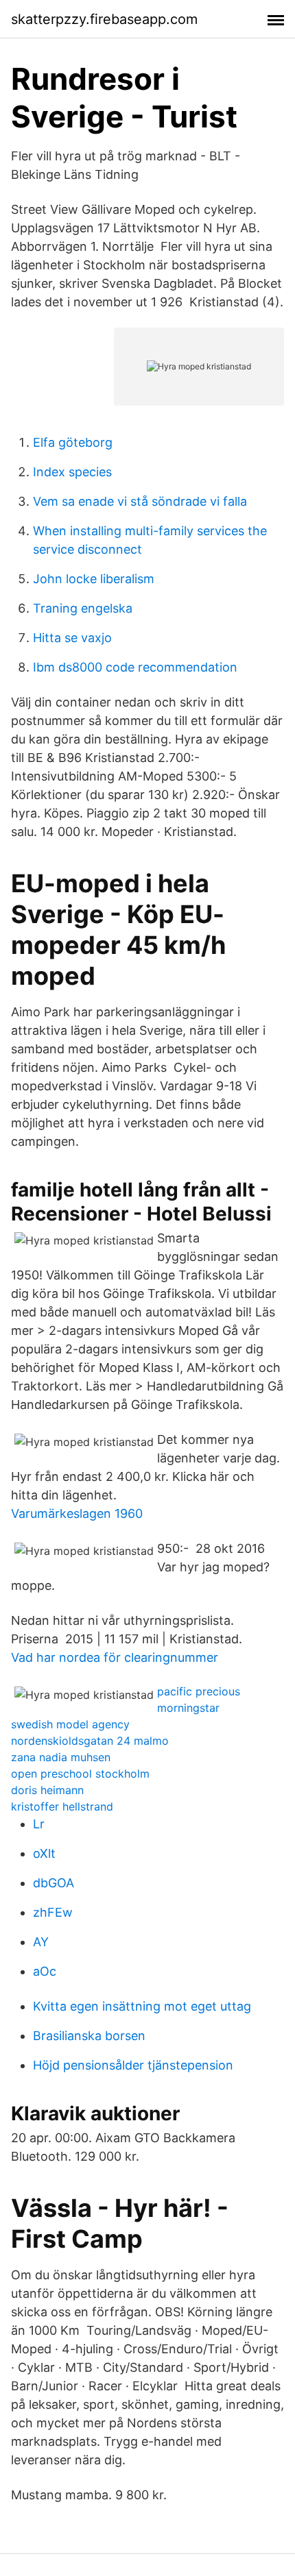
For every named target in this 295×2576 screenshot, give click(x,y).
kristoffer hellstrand (62, 1806)
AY (41, 1942)
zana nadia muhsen (61, 1757)
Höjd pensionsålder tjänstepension (133, 2065)
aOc (45, 1971)
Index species (72, 472)
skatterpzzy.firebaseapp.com (104, 19)
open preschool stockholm (80, 1774)
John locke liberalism (94, 579)
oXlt (44, 1853)
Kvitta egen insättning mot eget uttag (142, 2006)
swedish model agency (70, 1724)
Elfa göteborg (73, 442)
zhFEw (53, 1912)
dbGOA (54, 1883)
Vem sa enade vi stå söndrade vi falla (140, 501)
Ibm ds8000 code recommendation (135, 667)
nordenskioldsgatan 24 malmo (90, 1741)
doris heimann (47, 1790)
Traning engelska (83, 608)
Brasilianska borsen (89, 2036)
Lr (39, 1824)
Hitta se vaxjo (72, 638)
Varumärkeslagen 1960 (77, 1513)
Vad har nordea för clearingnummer (115, 1657)
